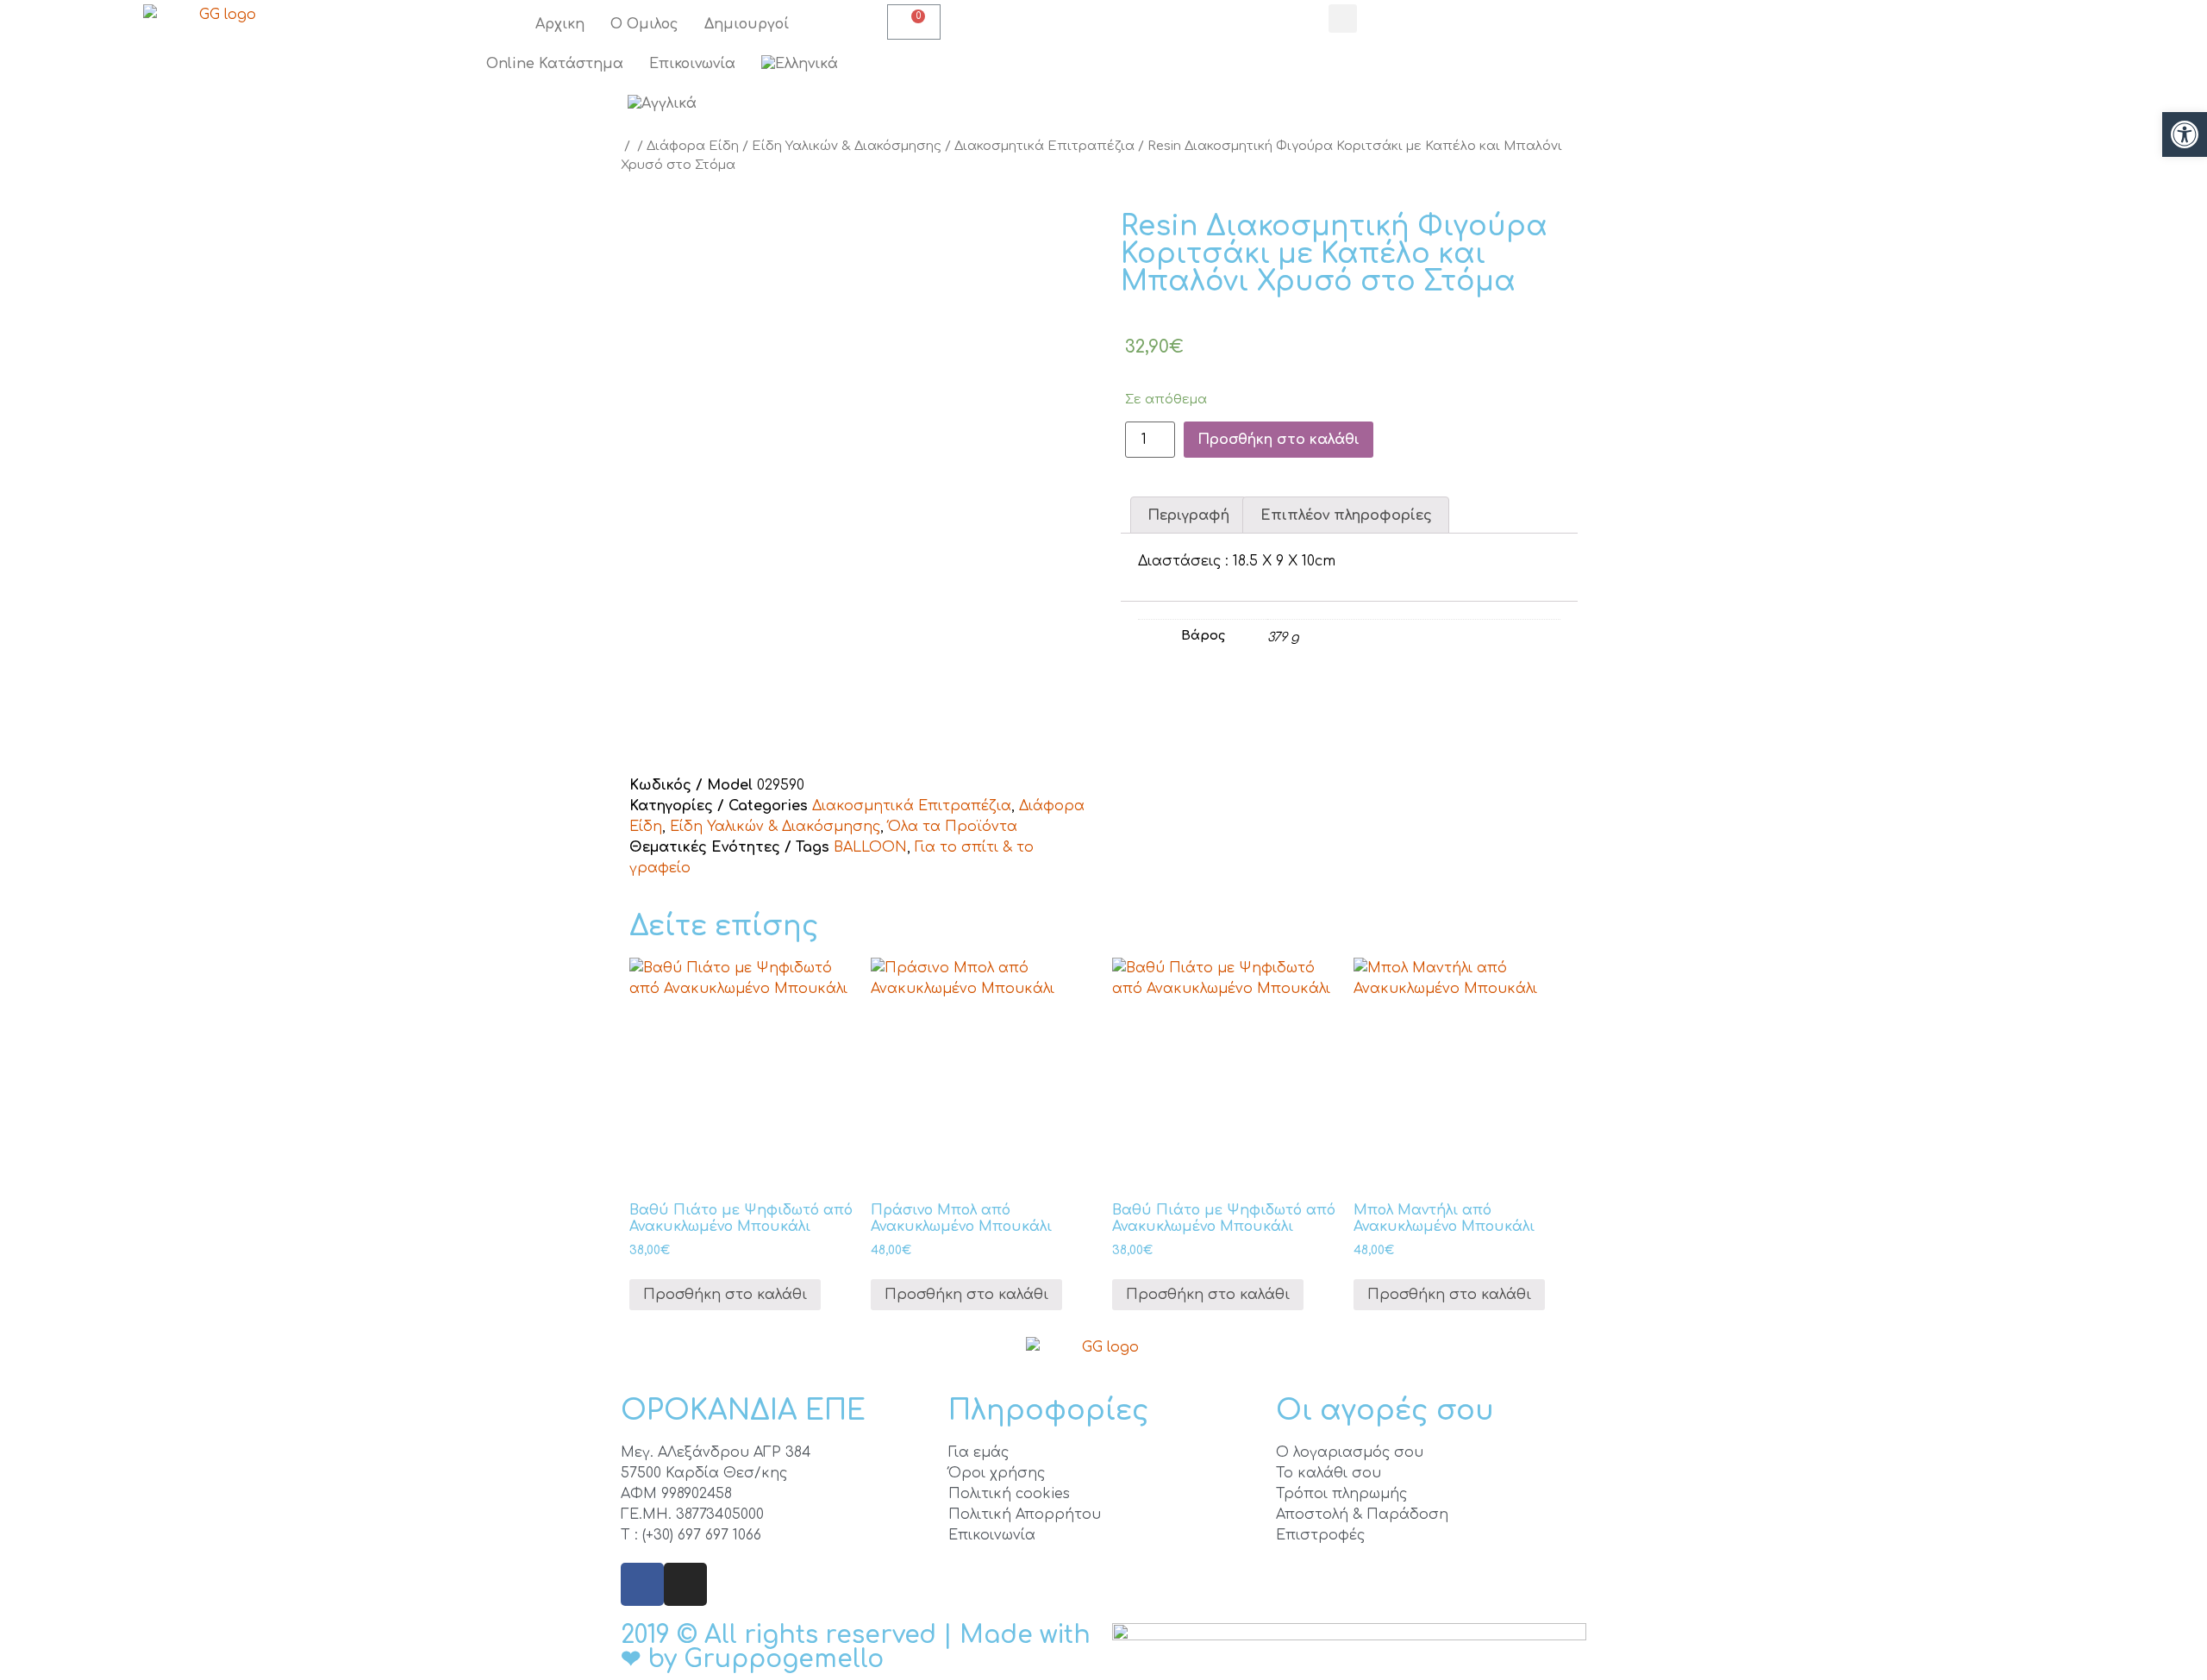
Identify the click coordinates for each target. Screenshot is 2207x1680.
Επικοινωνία (692, 64)
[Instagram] (685, 1584)
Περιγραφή (1188, 515)
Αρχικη (560, 24)
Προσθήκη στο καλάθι (1279, 440)
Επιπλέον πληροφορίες (1346, 515)
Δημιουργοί (747, 24)
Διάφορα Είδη (693, 146)
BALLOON (870, 847)
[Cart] (914, 22)
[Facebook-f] (642, 1584)
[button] (2185, 134)
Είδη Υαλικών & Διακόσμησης (847, 146)
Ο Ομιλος (644, 24)
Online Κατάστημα (555, 64)
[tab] (1188, 515)
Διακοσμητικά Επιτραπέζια (1044, 146)
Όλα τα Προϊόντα (953, 827)
